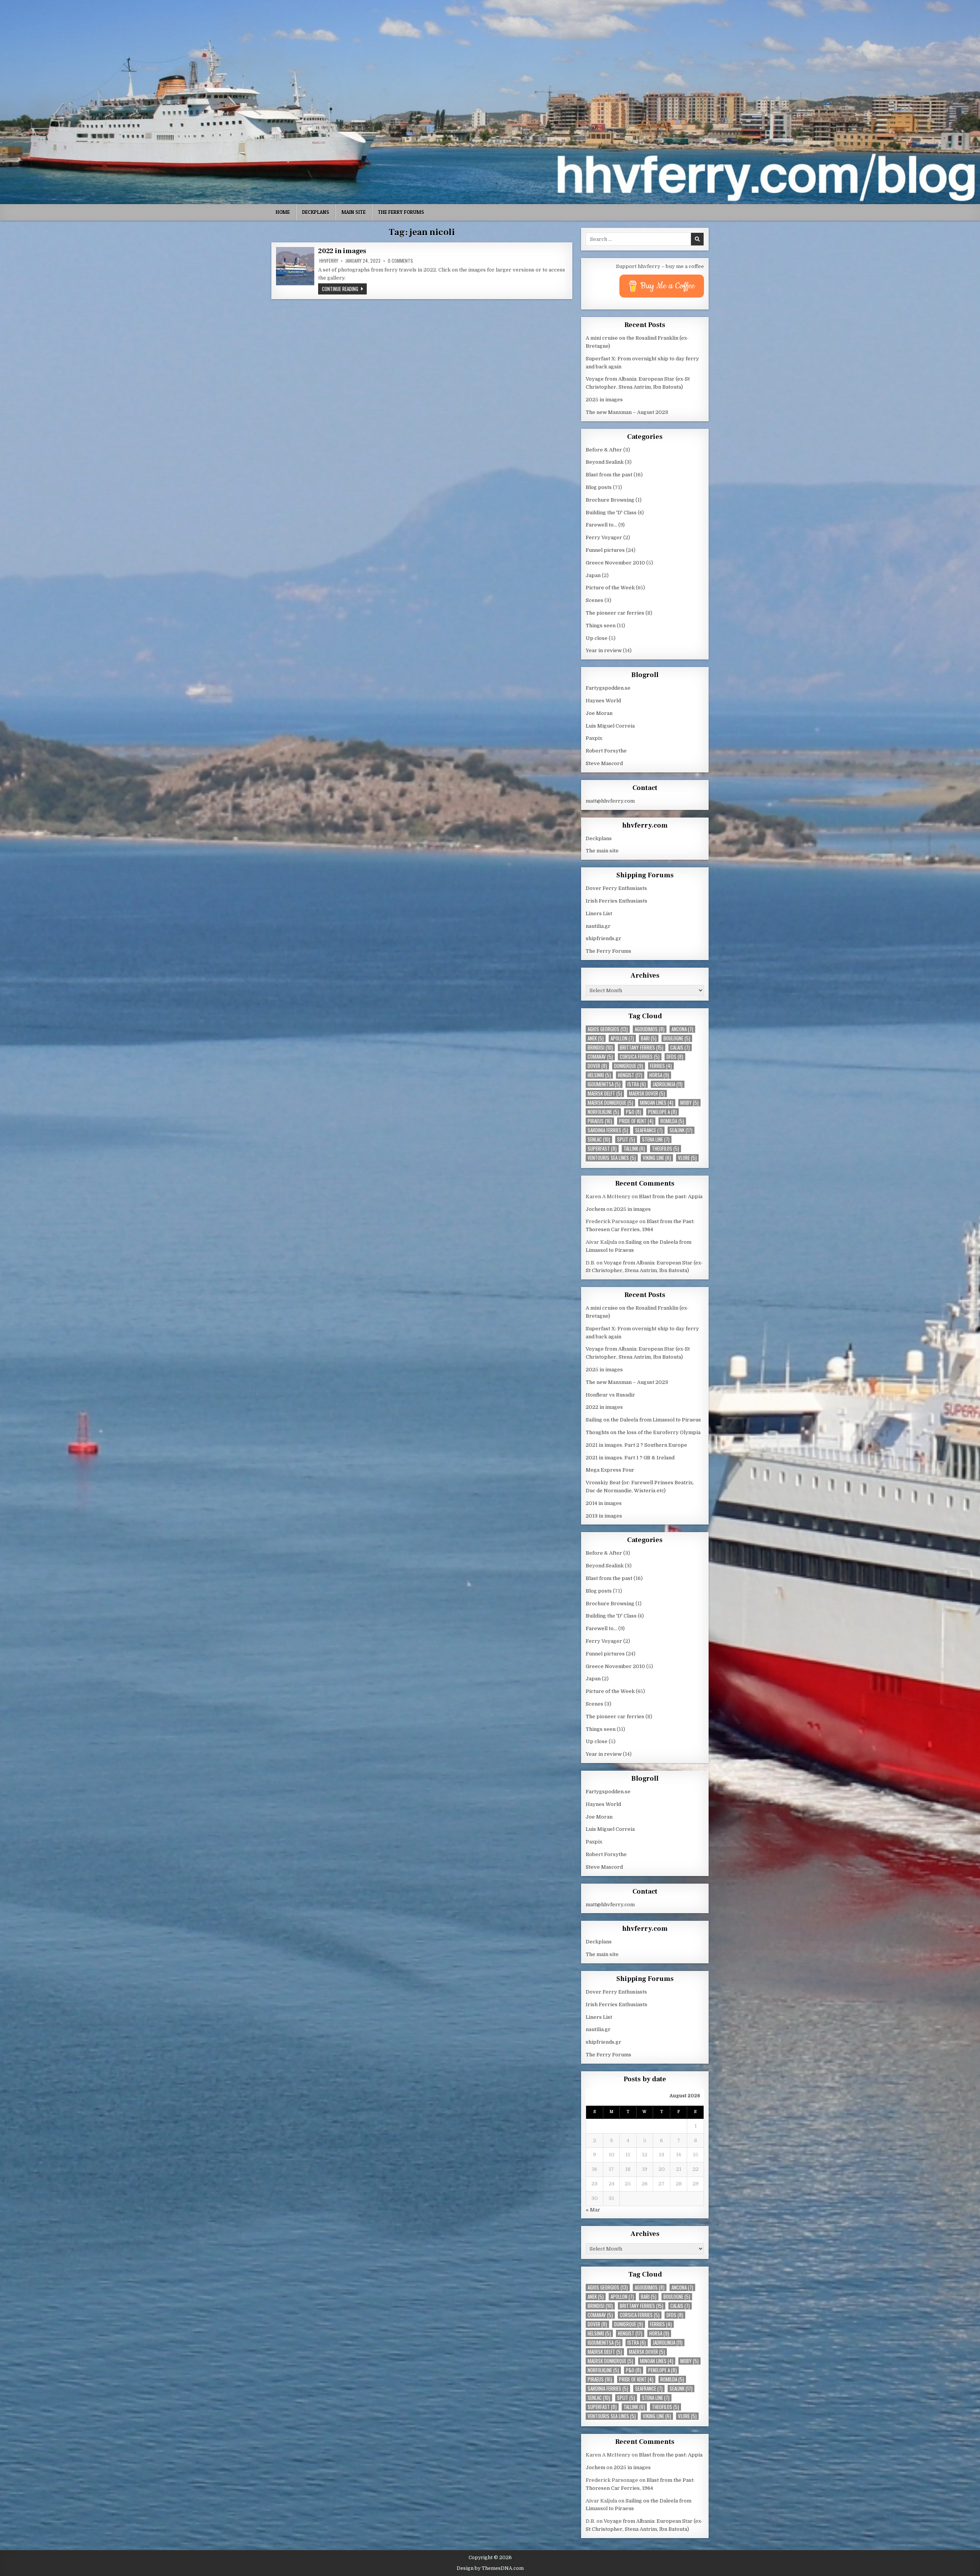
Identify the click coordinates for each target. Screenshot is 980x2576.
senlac (599, 1139)
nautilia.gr (598, 926)
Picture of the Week (610, 588)
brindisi (600, 1048)
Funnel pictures (605, 550)
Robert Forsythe (606, 751)
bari (649, 1038)
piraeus (600, 1121)
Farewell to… (601, 525)
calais (680, 1048)
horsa (659, 1075)
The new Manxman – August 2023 (627, 412)
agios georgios (608, 1029)
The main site (602, 851)
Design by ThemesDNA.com (490, 2568)
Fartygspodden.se (608, 688)
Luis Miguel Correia (610, 726)
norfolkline (603, 1112)
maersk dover (647, 1093)
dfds (675, 1057)
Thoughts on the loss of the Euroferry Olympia (643, 1432)
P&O (634, 1112)
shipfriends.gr (604, 938)
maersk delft (605, 1093)
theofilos (666, 1149)
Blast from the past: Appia (671, 1196)
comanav (600, 1057)
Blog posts (599, 487)
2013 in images (604, 1516)
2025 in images (604, 400)
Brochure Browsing (610, 500)
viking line (657, 1158)
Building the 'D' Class (611, 513)
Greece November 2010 (615, 563)
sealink (681, 1130)
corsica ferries (640, 1057)
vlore (687, 1158)
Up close (597, 638)
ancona (682, 1029)
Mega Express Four (610, 1470)
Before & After (604, 450)
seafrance (649, 1130)
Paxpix (594, 738)
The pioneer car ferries (615, 613)
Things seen (601, 626)
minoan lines (657, 1103)
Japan (593, 575)
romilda (672, 1121)
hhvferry (329, 261)
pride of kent (636, 1121)
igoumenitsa (604, 1084)
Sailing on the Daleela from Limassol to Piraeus (643, 1420)
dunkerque (629, 1066)
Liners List (599, 913)
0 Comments (400, 261)
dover (597, 1066)
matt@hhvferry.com (610, 801)
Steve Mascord (604, 763)
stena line (656, 1139)
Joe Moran (599, 713)
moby (689, 1103)
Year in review (604, 650)
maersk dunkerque (610, 1103)
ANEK (596, 1038)
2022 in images (342, 251)
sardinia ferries (608, 1130)
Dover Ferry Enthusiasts (616, 888)
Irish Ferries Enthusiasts (617, 901)
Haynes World (603, 701)
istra (637, 1084)
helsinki (599, 1075)
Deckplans (316, 212)
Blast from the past (609, 475)
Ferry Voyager (604, 537)
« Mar (593, 2210)
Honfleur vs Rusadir (610, 1395)
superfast (602, 1149)
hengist (630, 1075)
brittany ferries (642, 1048)
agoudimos (650, 1029)
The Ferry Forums (401, 212)
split (626, 1139)
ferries (661, 1066)
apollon (622, 1038)
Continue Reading (344, 289)
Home (283, 212)
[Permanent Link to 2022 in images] (295, 266)
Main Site (354, 212)
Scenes (595, 600)
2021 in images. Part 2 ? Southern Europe (636, 1445)
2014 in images (604, 1503)
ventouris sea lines (612, 1158)
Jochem (595, 1209)
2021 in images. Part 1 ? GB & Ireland (630, 1458)
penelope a (662, 1112)
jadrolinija (668, 1084)
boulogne (677, 1038)
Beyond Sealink (605, 462)
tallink (634, 1149)
